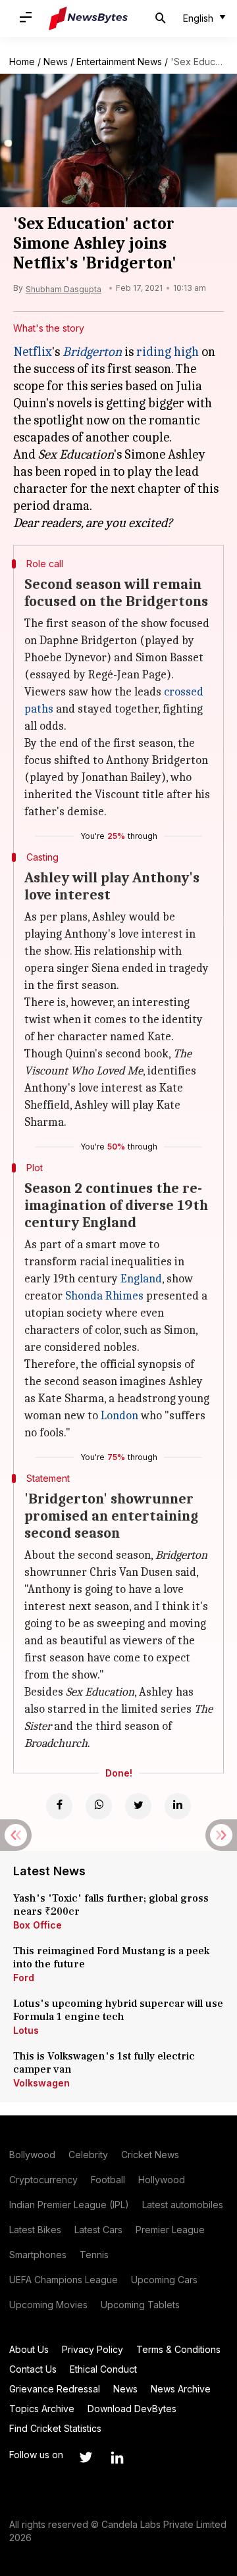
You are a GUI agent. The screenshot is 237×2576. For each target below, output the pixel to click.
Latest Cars (98, 2230)
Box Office (38, 1925)
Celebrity (88, 2155)
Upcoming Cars (164, 2280)
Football (108, 2180)
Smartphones (38, 2255)
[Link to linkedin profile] (117, 2458)
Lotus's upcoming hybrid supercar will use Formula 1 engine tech (118, 2010)
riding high (168, 352)
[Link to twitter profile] (86, 2458)
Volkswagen (41, 2083)
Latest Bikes (35, 2230)
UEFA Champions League (64, 2280)
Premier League (170, 2230)
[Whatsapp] (99, 1806)
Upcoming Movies (48, 2305)
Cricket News (150, 2155)
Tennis (94, 2255)
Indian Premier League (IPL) (69, 2205)
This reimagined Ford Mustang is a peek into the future (111, 1957)
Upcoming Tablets (140, 2305)
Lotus (26, 2030)
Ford (24, 1978)
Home (22, 62)
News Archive (181, 2389)
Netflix (33, 352)
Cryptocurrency (43, 2180)
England (141, 1279)
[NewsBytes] (88, 18)
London (119, 1416)
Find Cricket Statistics (55, 2428)
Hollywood (162, 2180)
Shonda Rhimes (104, 1296)
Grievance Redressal (55, 2389)
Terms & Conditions (178, 2349)
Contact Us (33, 2369)
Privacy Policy (92, 2349)
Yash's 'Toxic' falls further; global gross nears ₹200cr (111, 1905)
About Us (29, 2349)
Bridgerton (92, 352)
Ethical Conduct (103, 2369)
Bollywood (32, 2155)
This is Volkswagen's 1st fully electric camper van (104, 2063)
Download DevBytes (132, 2409)
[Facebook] (59, 1806)
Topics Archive (42, 2409)
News (56, 62)
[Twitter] (138, 1806)
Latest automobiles (183, 2205)
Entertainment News (119, 62)
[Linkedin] (178, 1806)
